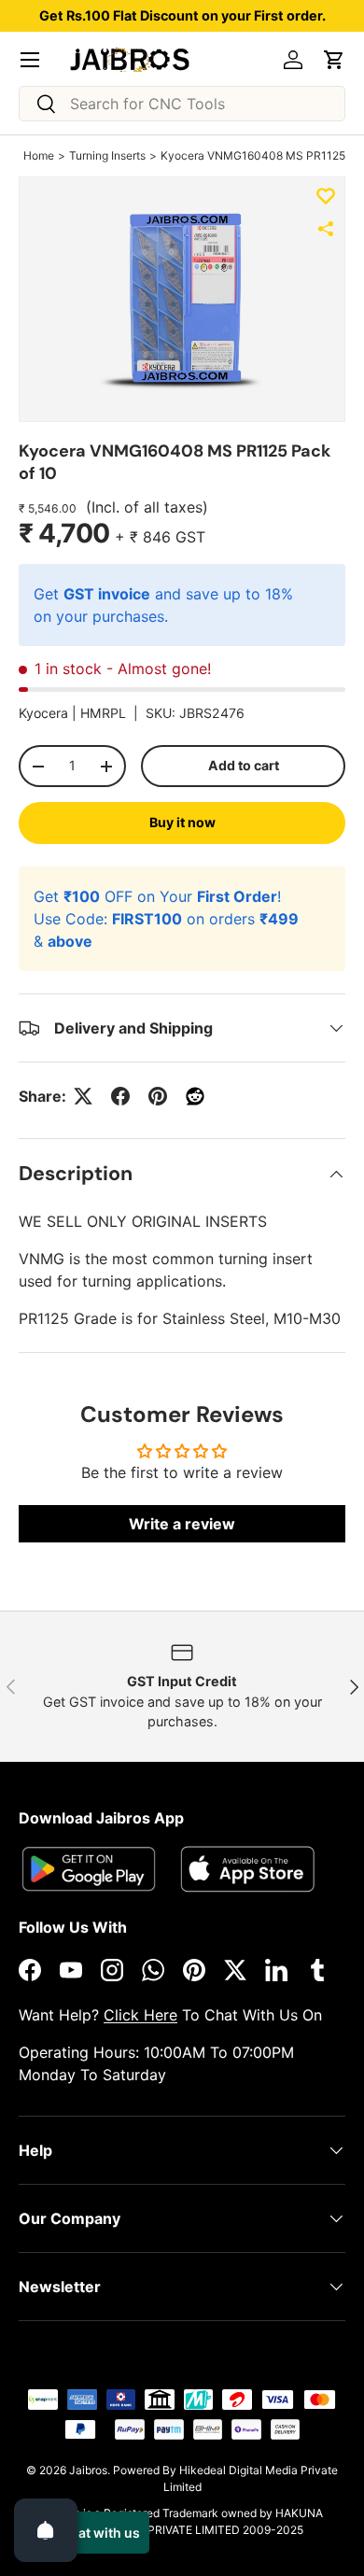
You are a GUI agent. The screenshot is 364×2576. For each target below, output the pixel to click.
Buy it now (182, 822)
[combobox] (182, 104)
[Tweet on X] (83, 1096)
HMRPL (103, 713)
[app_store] (89, 1869)
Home (39, 155)
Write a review (182, 1524)
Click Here (140, 2015)
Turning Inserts (107, 155)
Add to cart (244, 765)
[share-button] (326, 229)
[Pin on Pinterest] (158, 1096)
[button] (334, 60)
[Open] (46, 2530)
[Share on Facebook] (120, 1096)
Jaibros (88, 2470)
